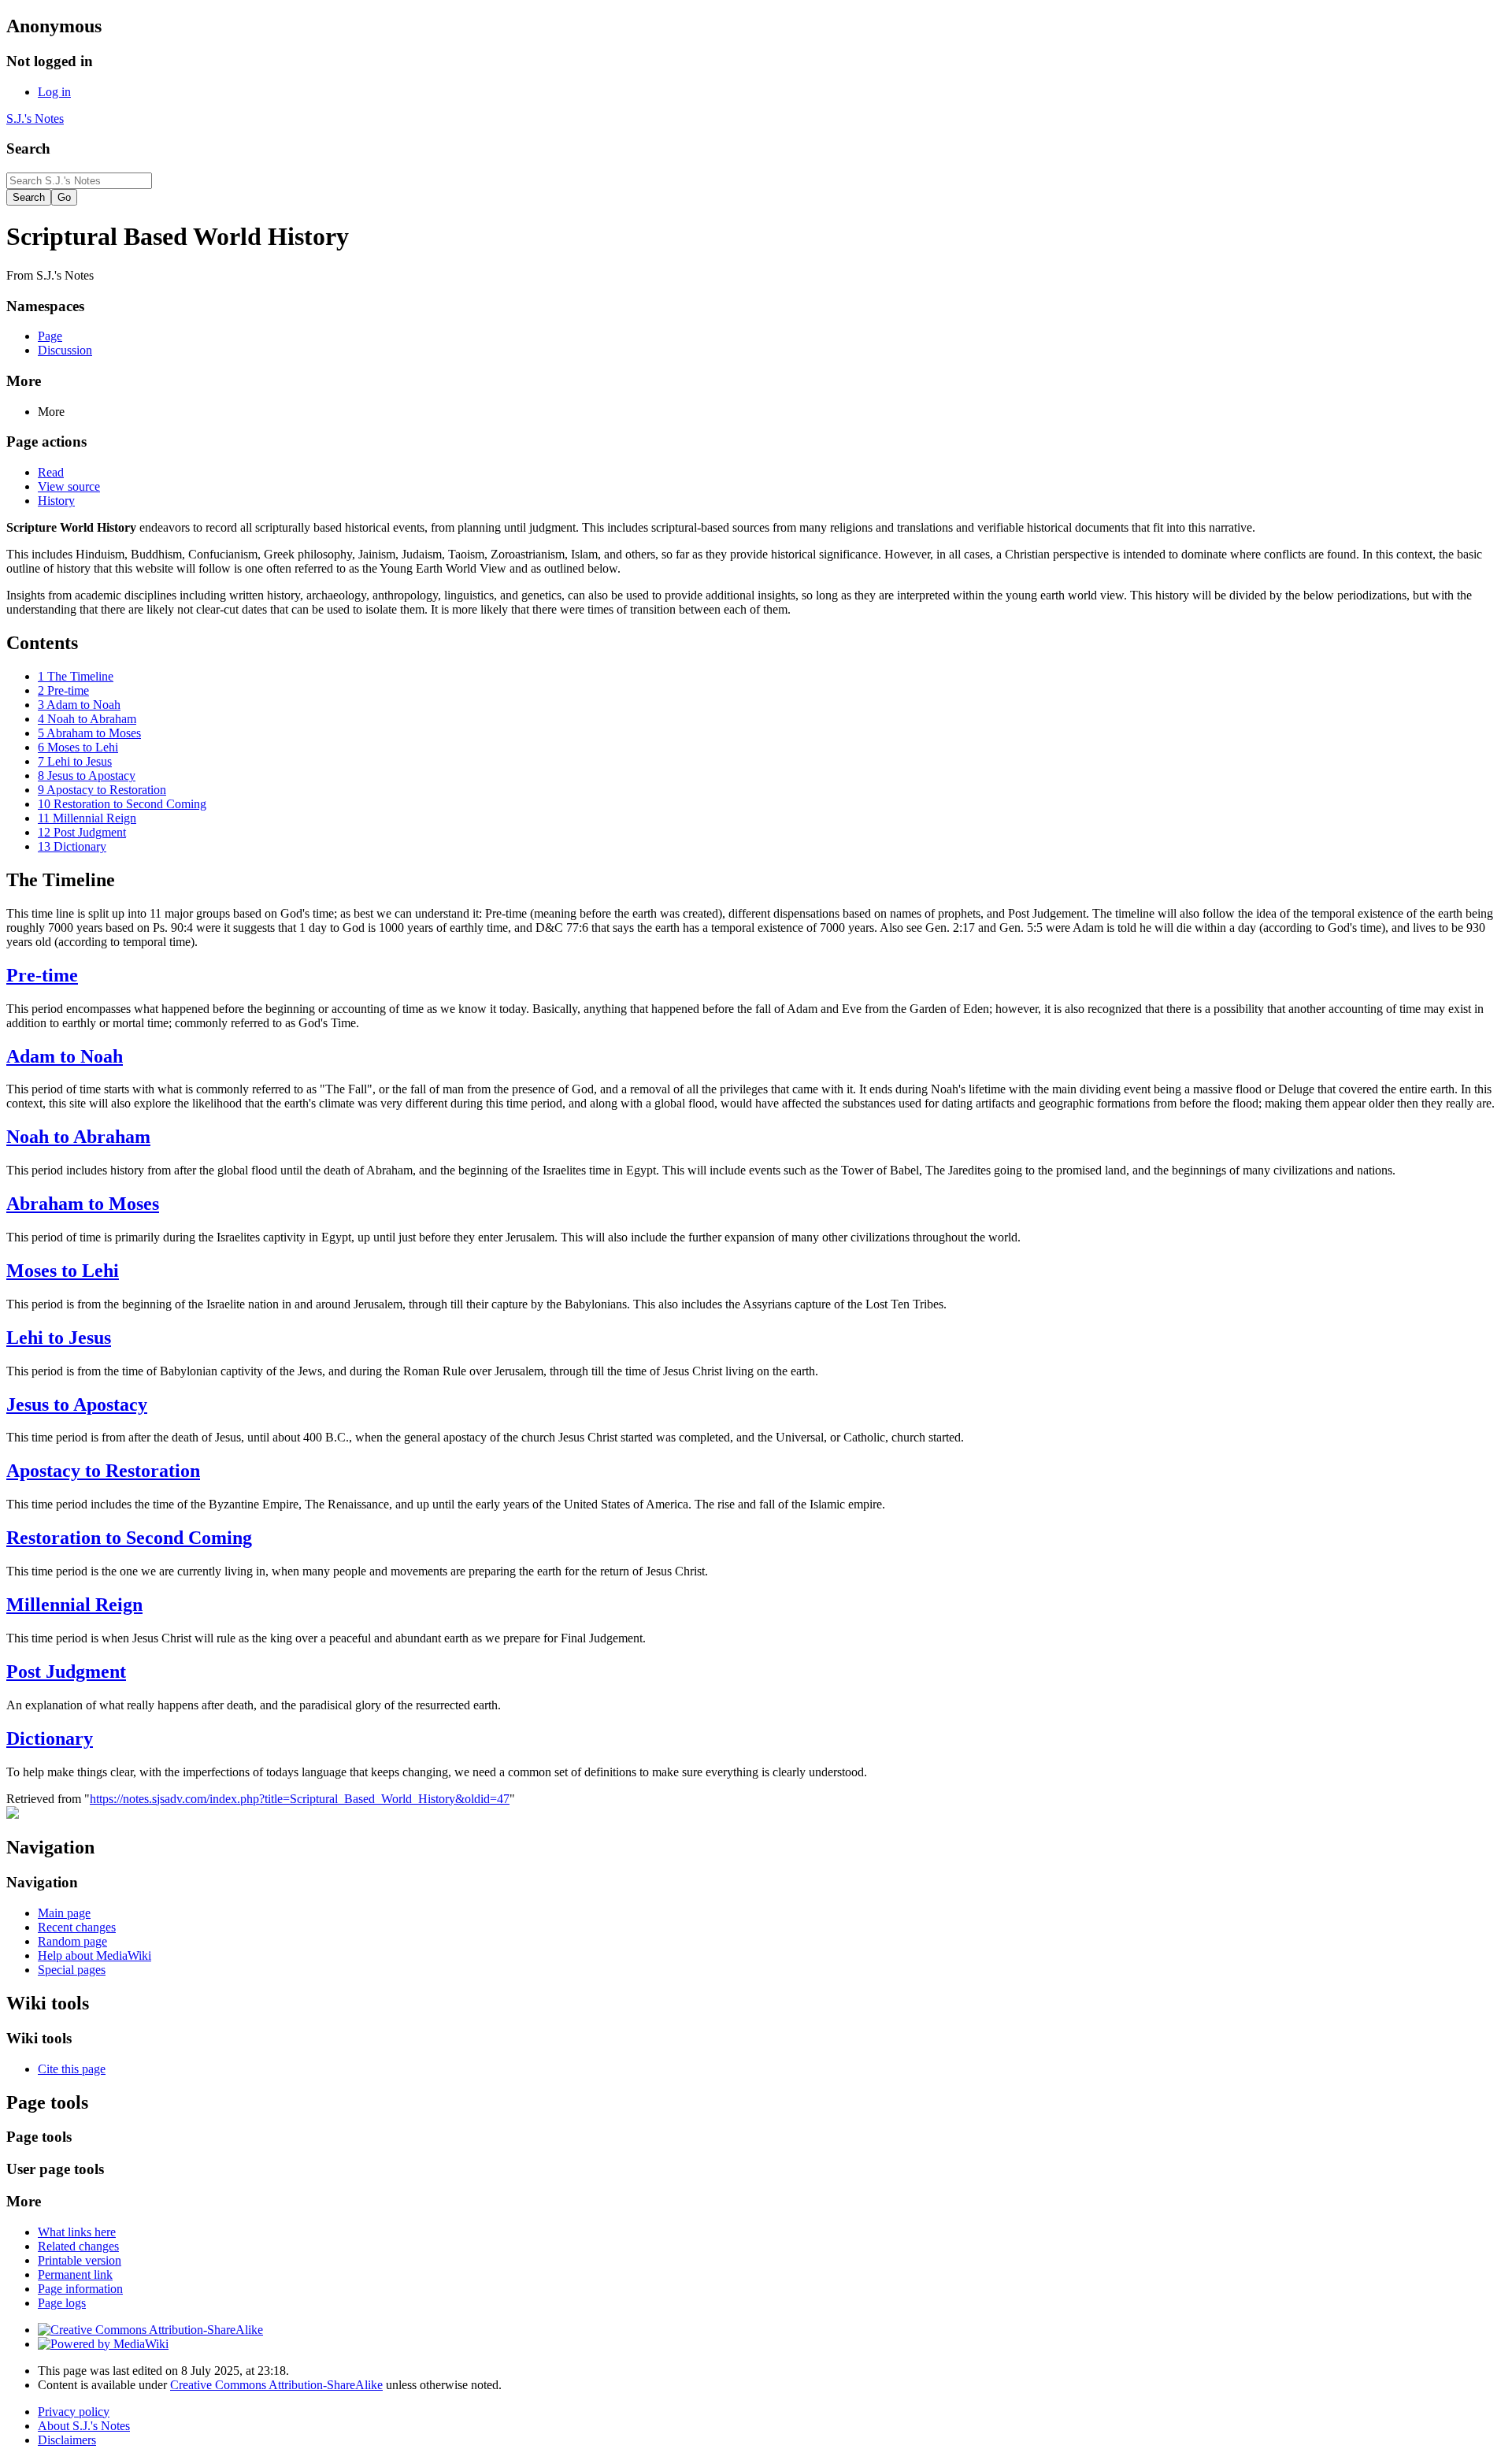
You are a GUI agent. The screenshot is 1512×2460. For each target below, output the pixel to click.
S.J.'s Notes (35, 119)
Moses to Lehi (63, 1271)
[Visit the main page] (13, 1814)
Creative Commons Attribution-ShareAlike (276, 2385)
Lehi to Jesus (59, 1338)
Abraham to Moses (83, 1204)
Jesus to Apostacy (77, 1404)
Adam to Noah (65, 1056)
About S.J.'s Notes (84, 2426)
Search (28, 148)
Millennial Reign (74, 1605)
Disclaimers (67, 2440)
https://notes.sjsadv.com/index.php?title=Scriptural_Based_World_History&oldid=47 (300, 1799)
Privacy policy (74, 2412)
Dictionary (50, 1738)
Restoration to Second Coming (129, 1538)
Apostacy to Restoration (103, 1471)
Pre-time (42, 975)
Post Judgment (66, 1672)
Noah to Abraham (78, 1137)
